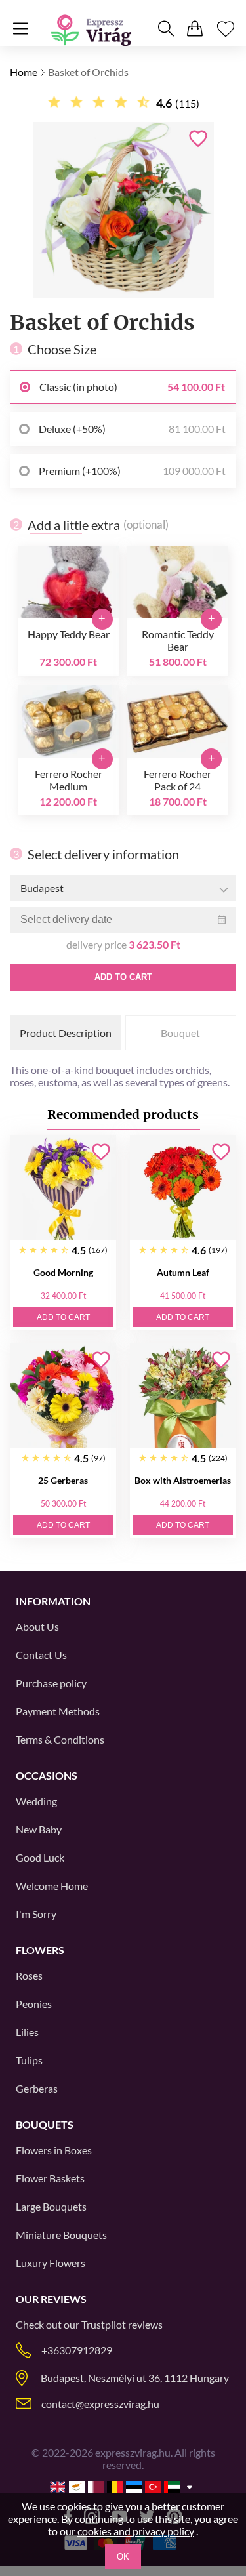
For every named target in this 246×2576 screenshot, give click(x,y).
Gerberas (37, 2088)
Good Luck (40, 1857)
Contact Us (41, 1655)
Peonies (34, 2004)
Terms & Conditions (60, 1739)
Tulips (29, 2060)
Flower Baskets (50, 2178)
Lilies (27, 2032)
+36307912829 (77, 2350)
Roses (29, 1975)
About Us (37, 1626)
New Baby (39, 1829)
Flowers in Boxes (54, 2150)
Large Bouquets (51, 2206)
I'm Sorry (36, 1914)
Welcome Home (52, 1886)
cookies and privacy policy (136, 2531)
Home (24, 72)
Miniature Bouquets (61, 2235)
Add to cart (123, 977)
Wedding (36, 1801)
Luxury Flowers (51, 2263)
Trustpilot (104, 2324)
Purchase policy (51, 1683)
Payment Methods (58, 1711)
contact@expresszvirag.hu (100, 2404)
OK (123, 2557)
